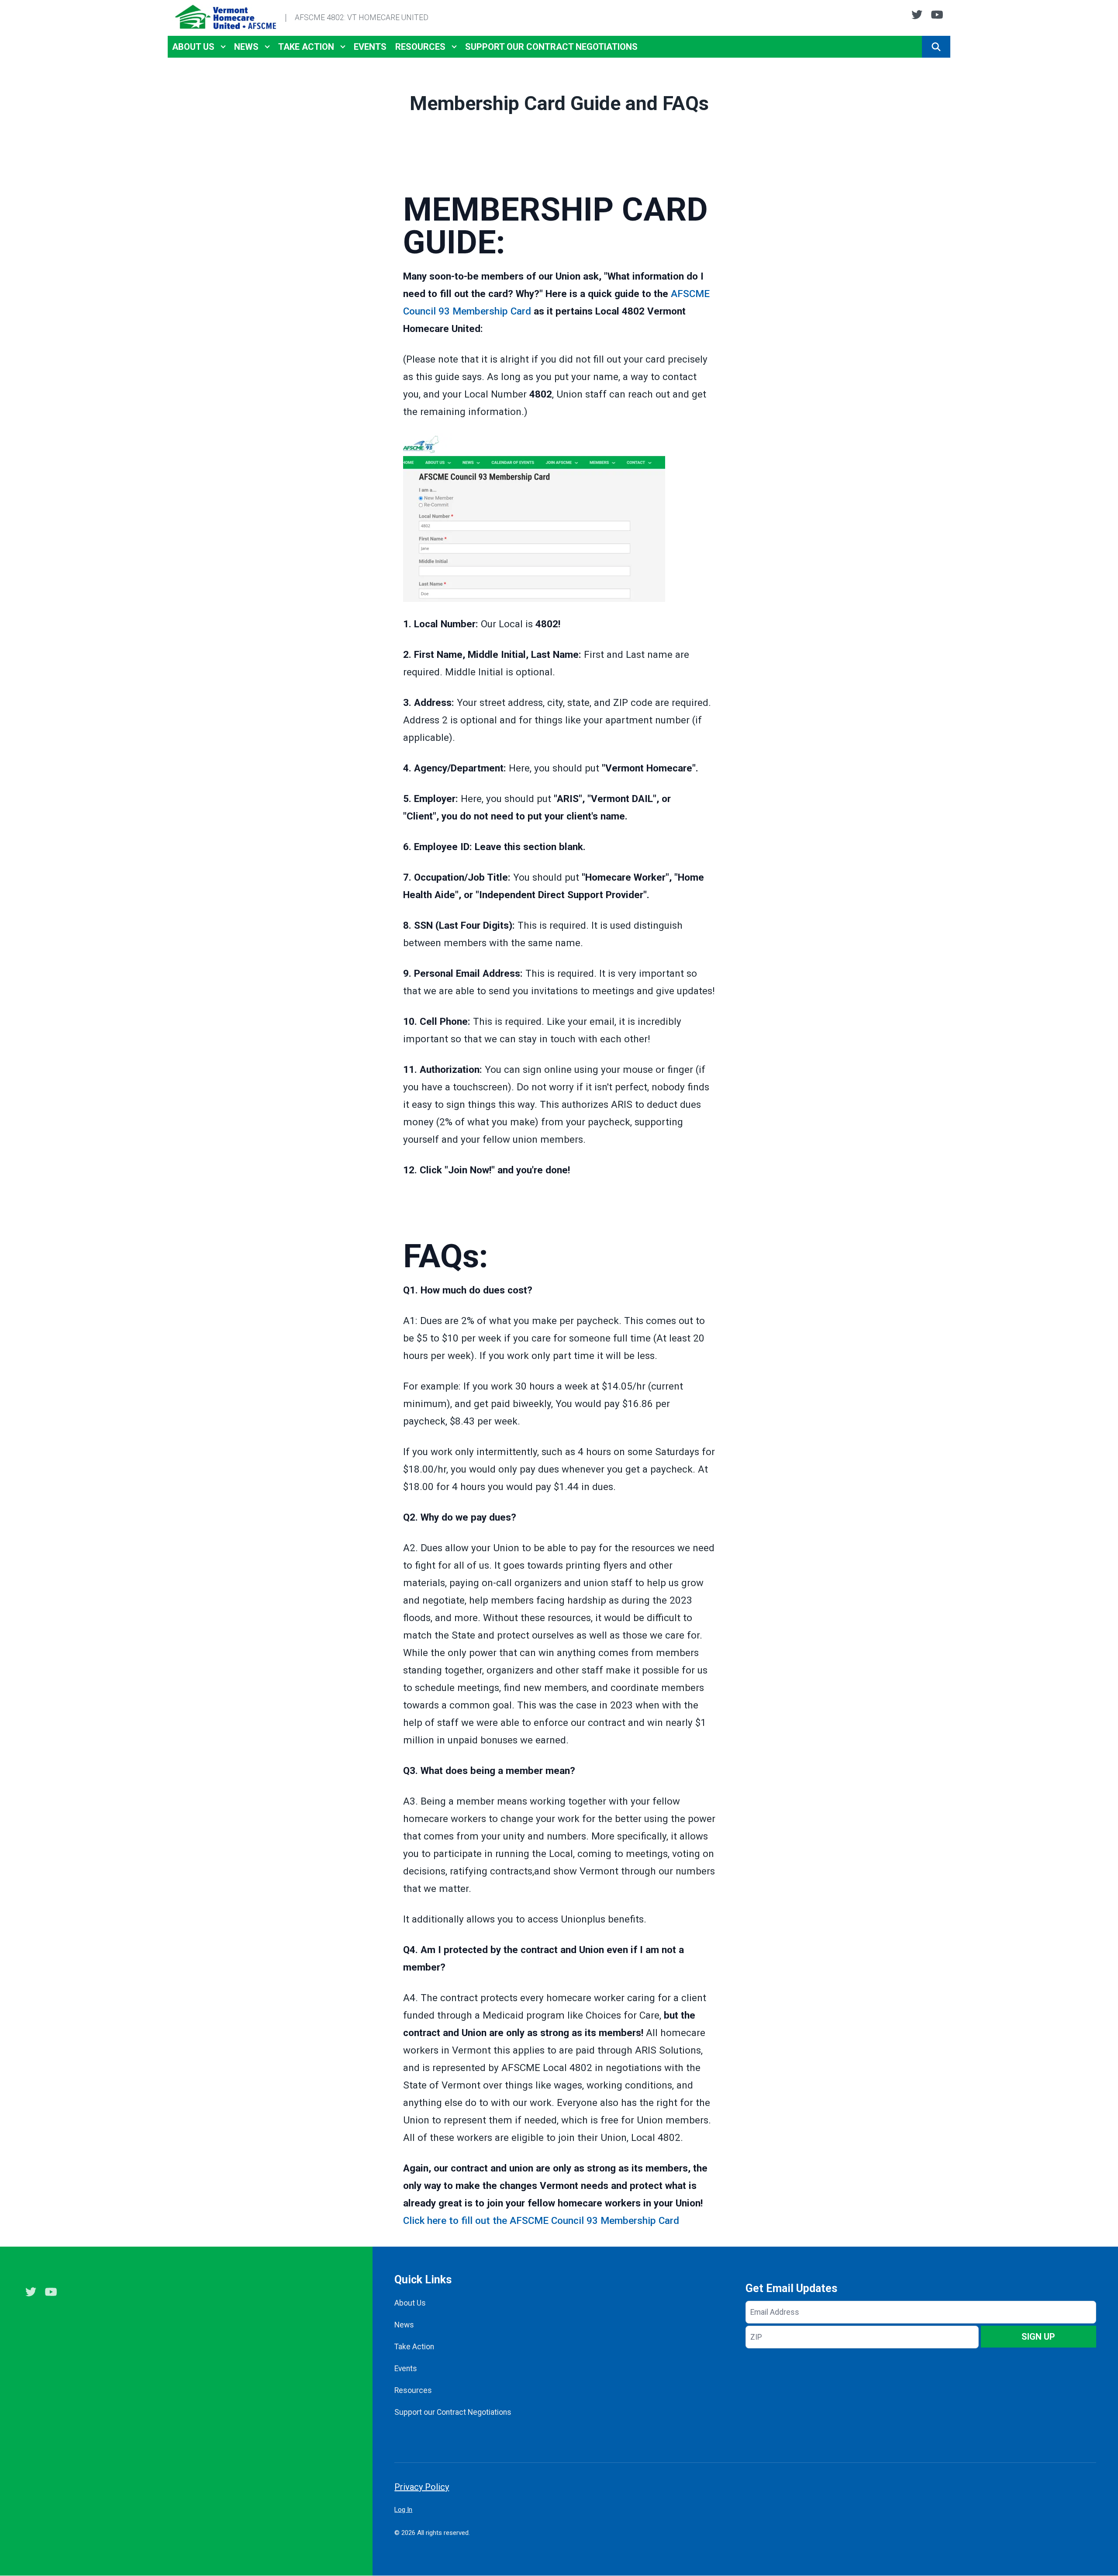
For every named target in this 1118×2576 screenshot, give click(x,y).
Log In (403, 2510)
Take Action (306, 47)
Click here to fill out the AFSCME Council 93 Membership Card (541, 2220)
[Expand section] (223, 47)
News (246, 47)
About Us (193, 47)
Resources (420, 47)
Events (370, 47)
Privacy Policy (422, 2487)
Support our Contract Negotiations (551, 47)
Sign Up (1038, 2337)
